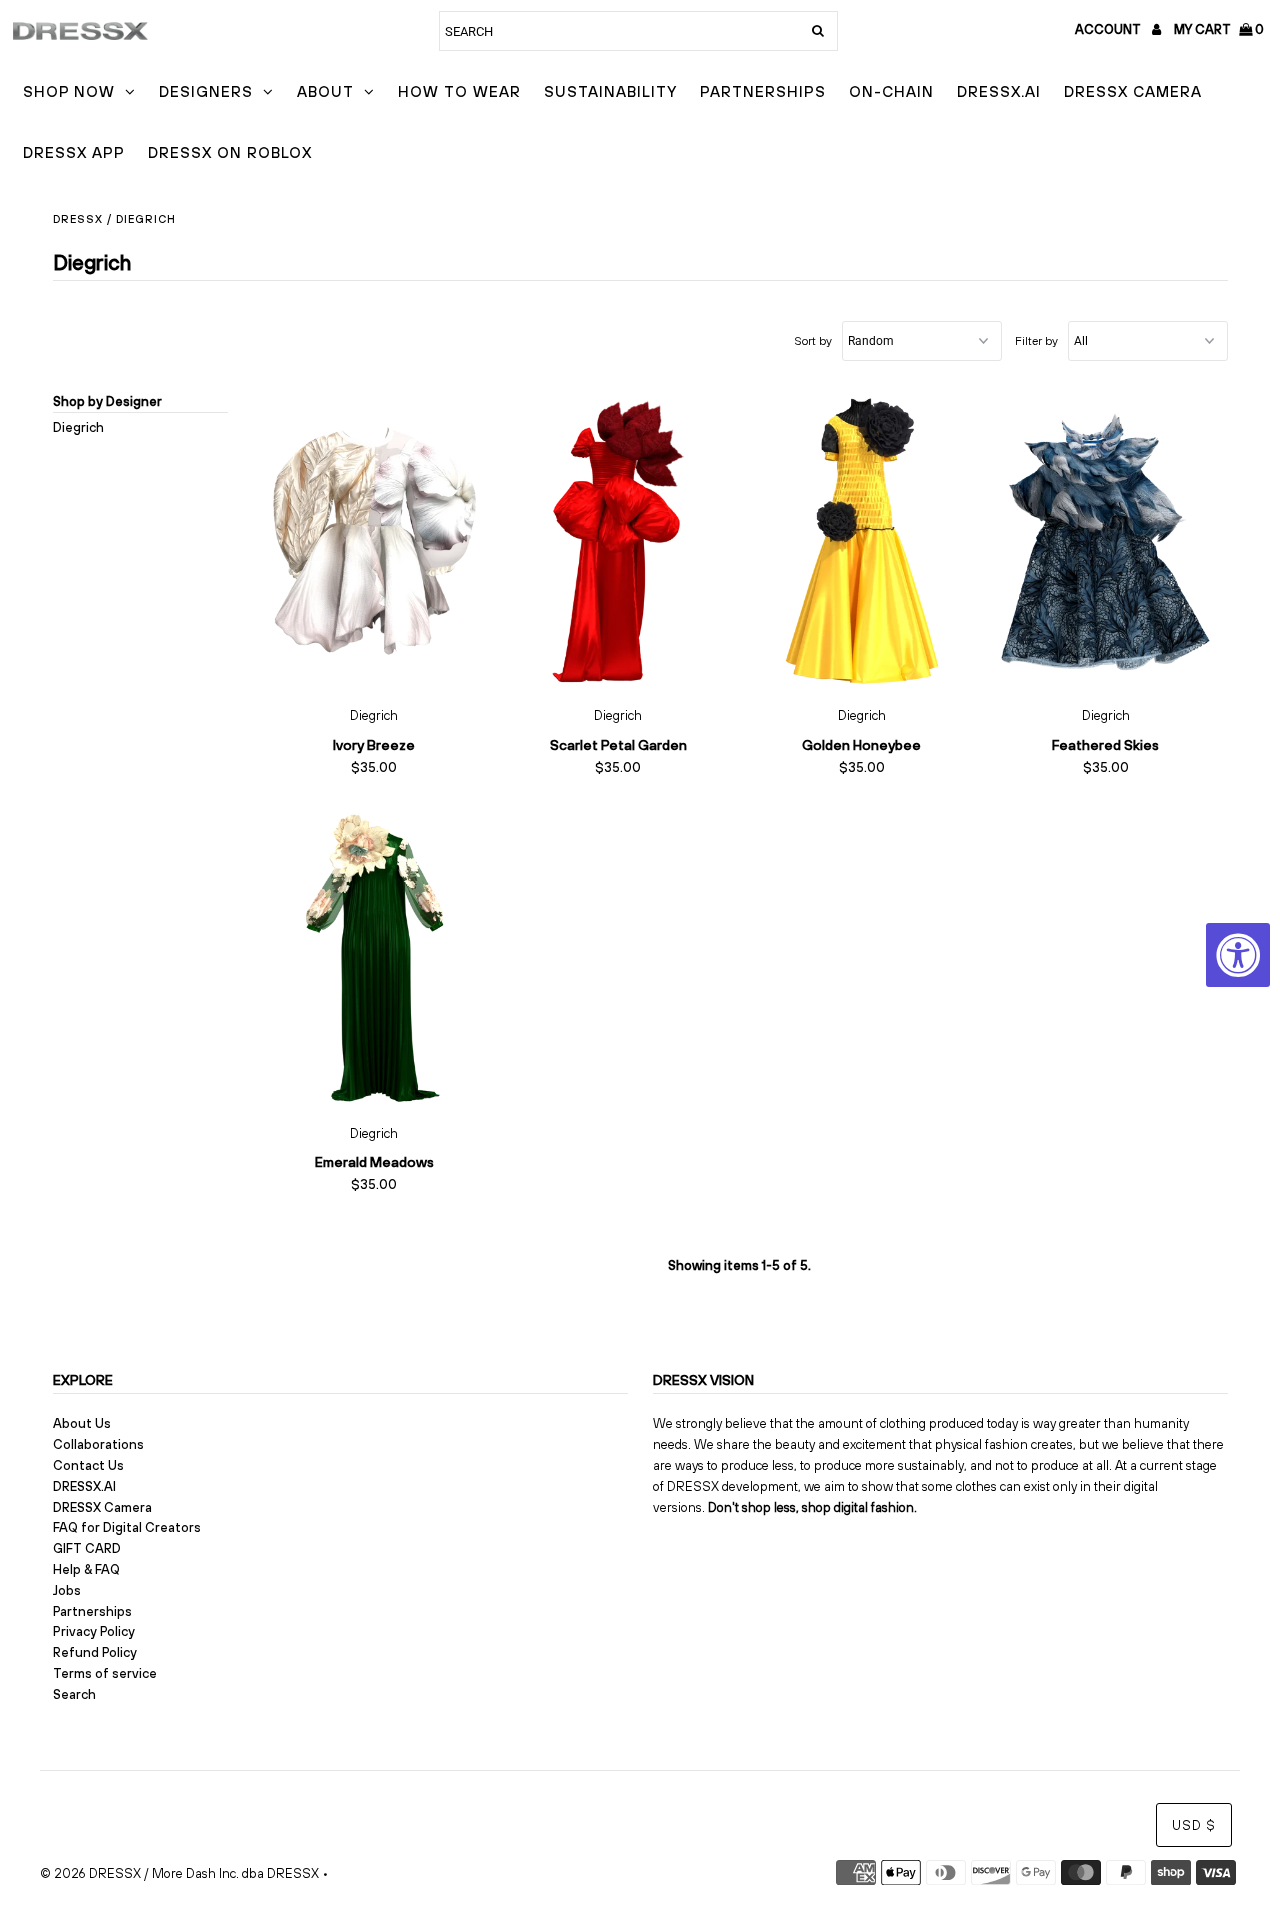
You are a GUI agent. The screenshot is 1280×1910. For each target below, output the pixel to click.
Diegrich (78, 427)
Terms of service (105, 1673)
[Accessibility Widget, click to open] (1238, 955)
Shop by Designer (107, 401)
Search (74, 1694)
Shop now (69, 91)
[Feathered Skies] (1105, 541)
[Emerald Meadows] (374, 958)
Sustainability (610, 91)
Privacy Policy (94, 1631)
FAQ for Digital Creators (127, 1527)
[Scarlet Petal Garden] (617, 541)
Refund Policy (95, 1652)
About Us (82, 1423)
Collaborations (98, 1444)
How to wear (459, 91)
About (325, 91)
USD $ (1194, 1825)
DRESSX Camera (1133, 91)
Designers (206, 91)
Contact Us (88, 1465)
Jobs (67, 1590)
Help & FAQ (86, 1569)
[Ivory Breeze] (374, 541)
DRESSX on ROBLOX (230, 152)
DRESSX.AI (999, 91)
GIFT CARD (87, 1548)
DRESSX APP (74, 152)
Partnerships (763, 91)
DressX (78, 219)
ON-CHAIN (891, 91)
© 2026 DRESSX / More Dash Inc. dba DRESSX (179, 1873)
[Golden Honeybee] (861, 541)
